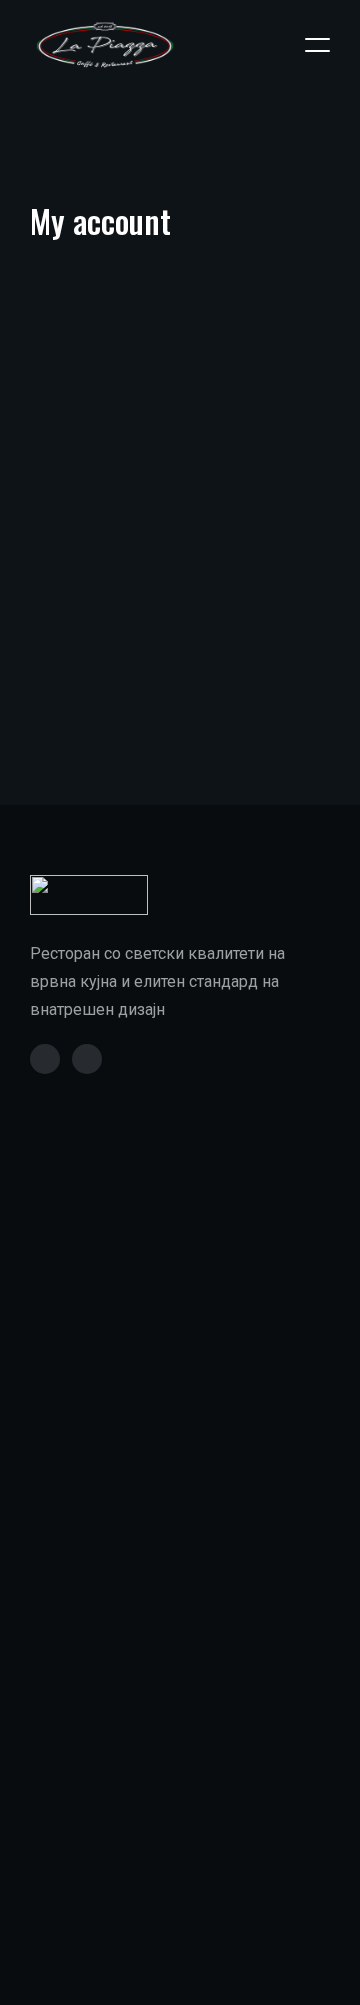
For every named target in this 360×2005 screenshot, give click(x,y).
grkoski (170, 1982)
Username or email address (163, 425)
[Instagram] (87, 1059)
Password (102, 525)
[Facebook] (45, 1059)
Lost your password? (104, 708)
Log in (82, 638)
